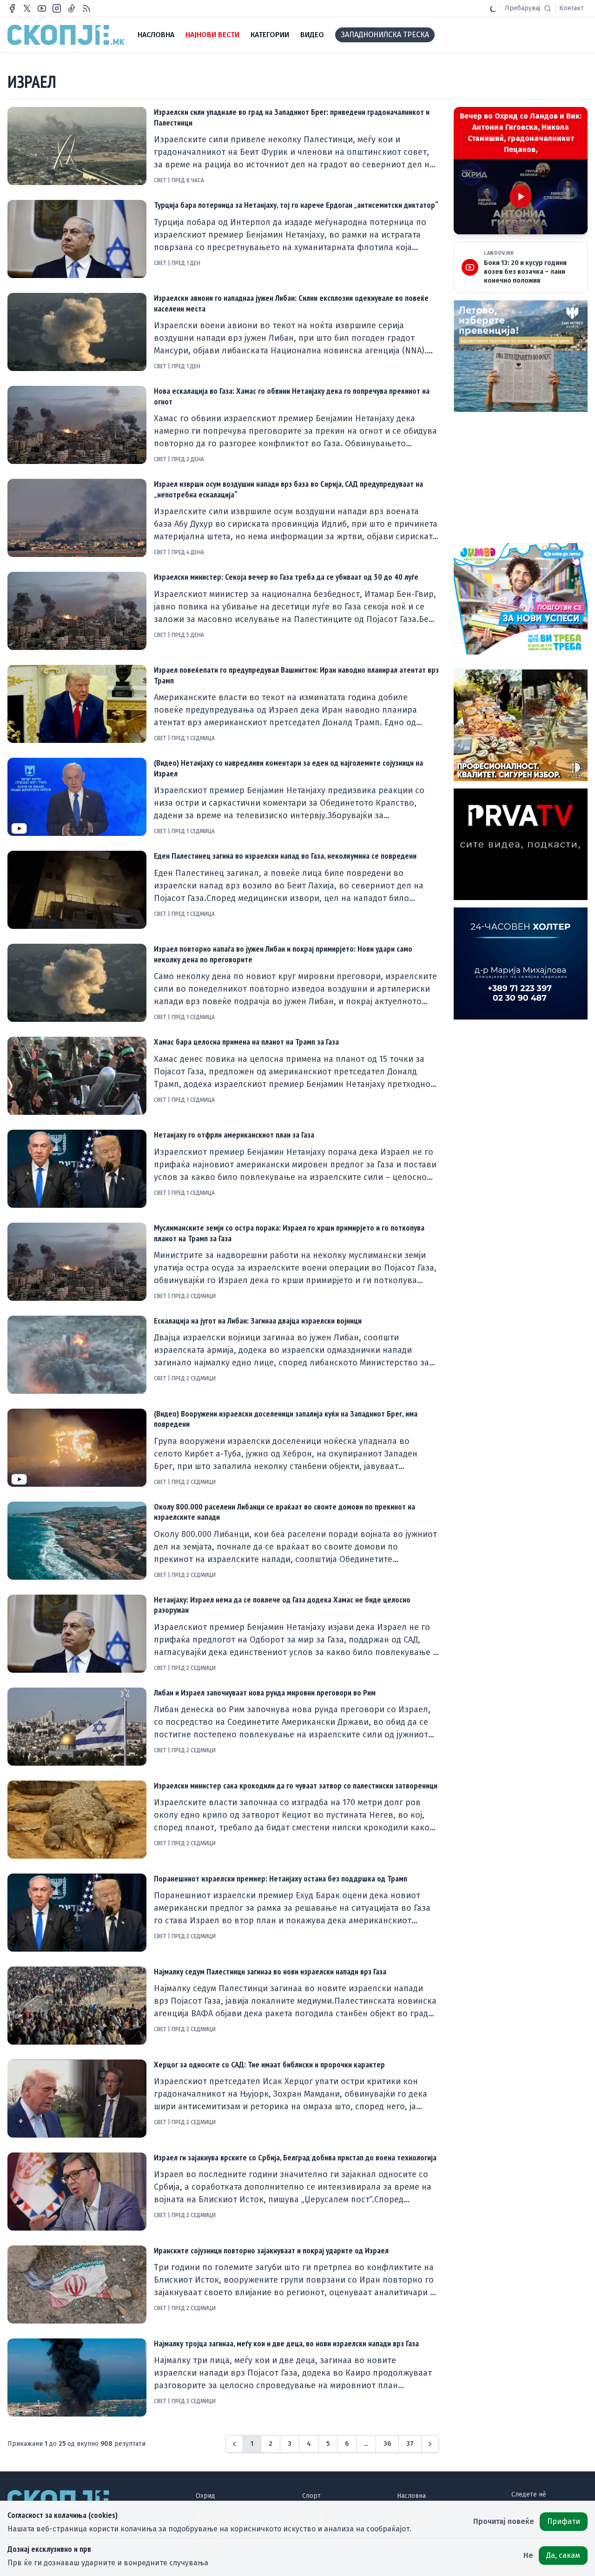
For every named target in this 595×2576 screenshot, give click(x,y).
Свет (161, 180)
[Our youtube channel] (42, 8)
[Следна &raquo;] (430, 2444)
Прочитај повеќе (504, 2521)
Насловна (411, 2496)
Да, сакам (563, 2555)
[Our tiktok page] (72, 8)
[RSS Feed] (86, 8)
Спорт (311, 2496)
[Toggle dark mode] (493, 8)
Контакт (572, 8)
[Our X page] (27, 8)
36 (387, 2444)
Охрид (205, 2496)
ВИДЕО (312, 35)
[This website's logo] (66, 35)
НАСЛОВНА (156, 35)
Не (528, 2555)
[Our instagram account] (57, 8)
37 (410, 2444)
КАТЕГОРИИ (270, 35)
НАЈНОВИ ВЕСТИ (212, 35)
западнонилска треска (385, 35)
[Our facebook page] (12, 8)
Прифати (564, 2521)
